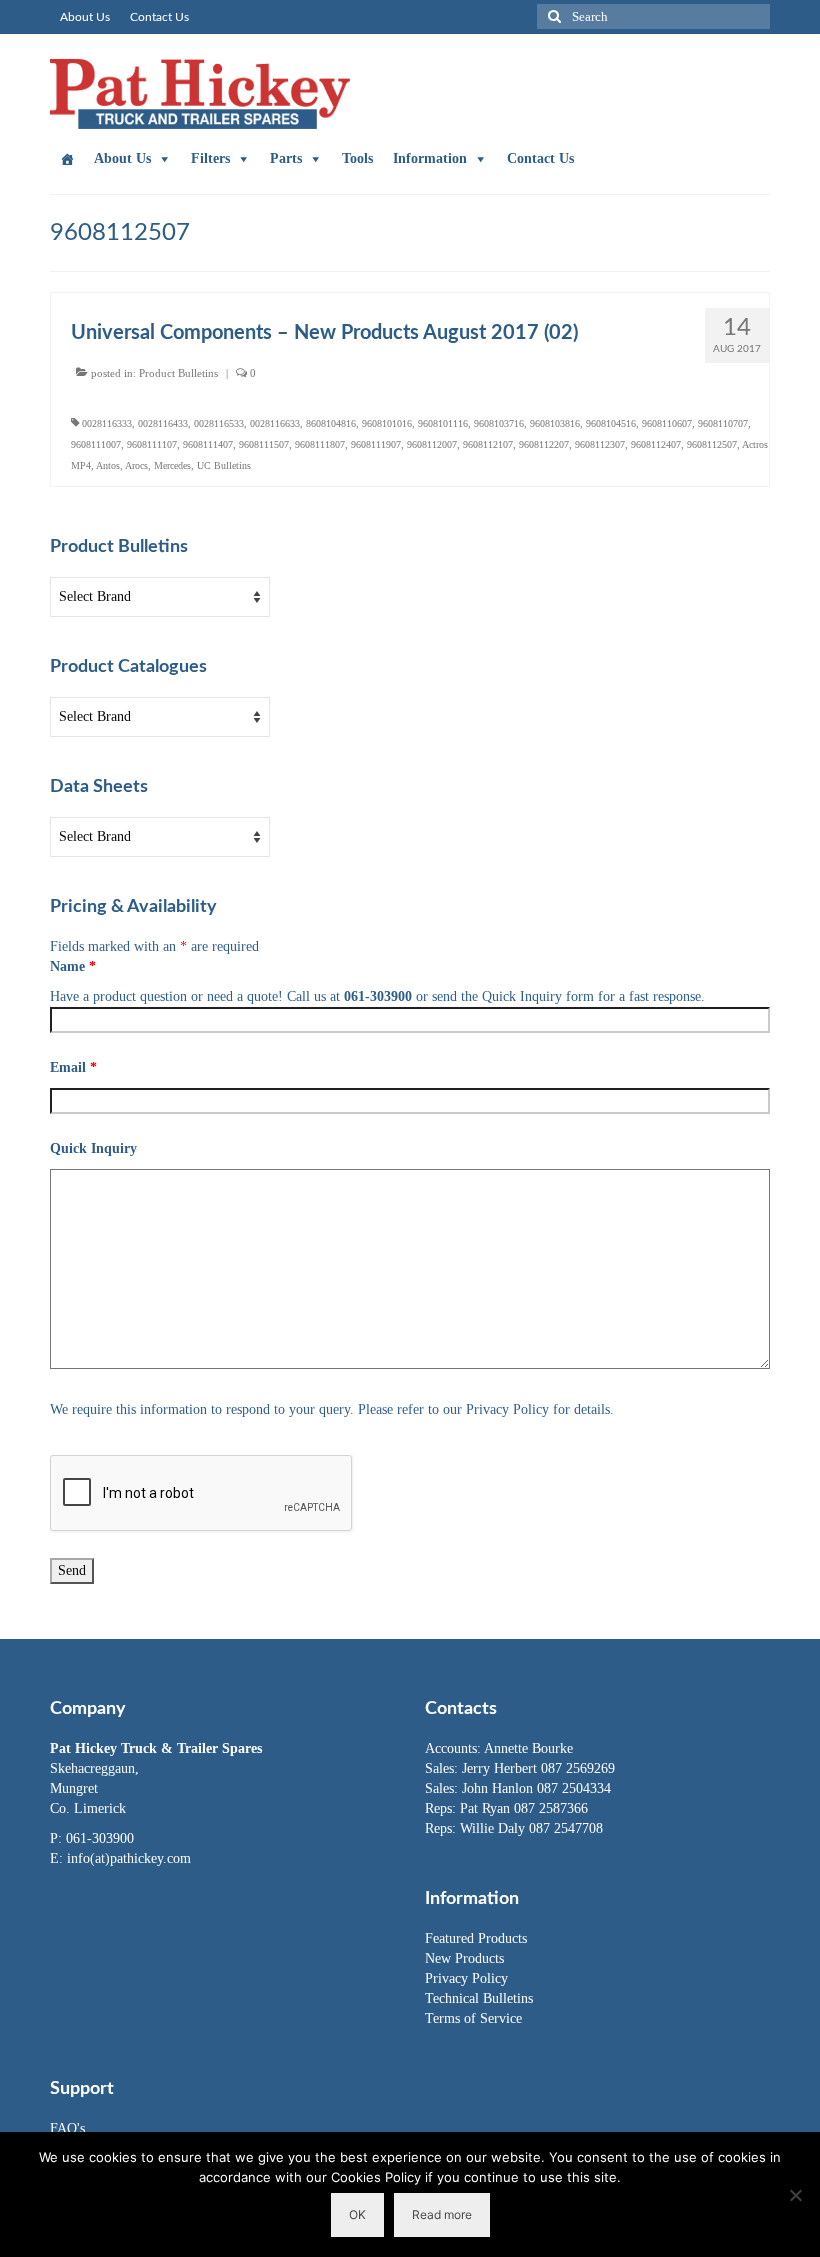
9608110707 (723, 423)
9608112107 (488, 444)
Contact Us (540, 158)
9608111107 (152, 444)
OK (357, 2214)
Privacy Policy (466, 1978)
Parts (286, 158)
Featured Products (476, 1938)
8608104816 (331, 423)
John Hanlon (499, 1788)
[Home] (67, 159)
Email (73, 1067)
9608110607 (667, 423)
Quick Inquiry (93, 1148)
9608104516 (611, 423)
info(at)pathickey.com (129, 1858)
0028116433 (163, 423)
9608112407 (656, 444)
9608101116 (443, 423)
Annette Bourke (528, 1748)
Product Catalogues (128, 667)
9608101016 (387, 423)
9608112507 (712, 444)
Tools (357, 158)
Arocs (136, 465)
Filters (210, 158)
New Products (464, 1958)
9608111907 (376, 444)
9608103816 (555, 423)
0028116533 (219, 423)
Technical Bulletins (479, 1998)
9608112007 (432, 444)
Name (73, 966)
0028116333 (107, 423)
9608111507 (264, 444)
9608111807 (320, 444)
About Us (122, 158)
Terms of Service (473, 2018)
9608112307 (600, 444)
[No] (795, 2195)
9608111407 (208, 444)
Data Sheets (99, 787)
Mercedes (172, 465)
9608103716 (499, 423)
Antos (108, 465)
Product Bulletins (178, 373)
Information (430, 158)
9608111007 (96, 444)
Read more (442, 2214)
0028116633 (275, 423)
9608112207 (544, 444)
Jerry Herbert (501, 1768)
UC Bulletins (224, 465)
